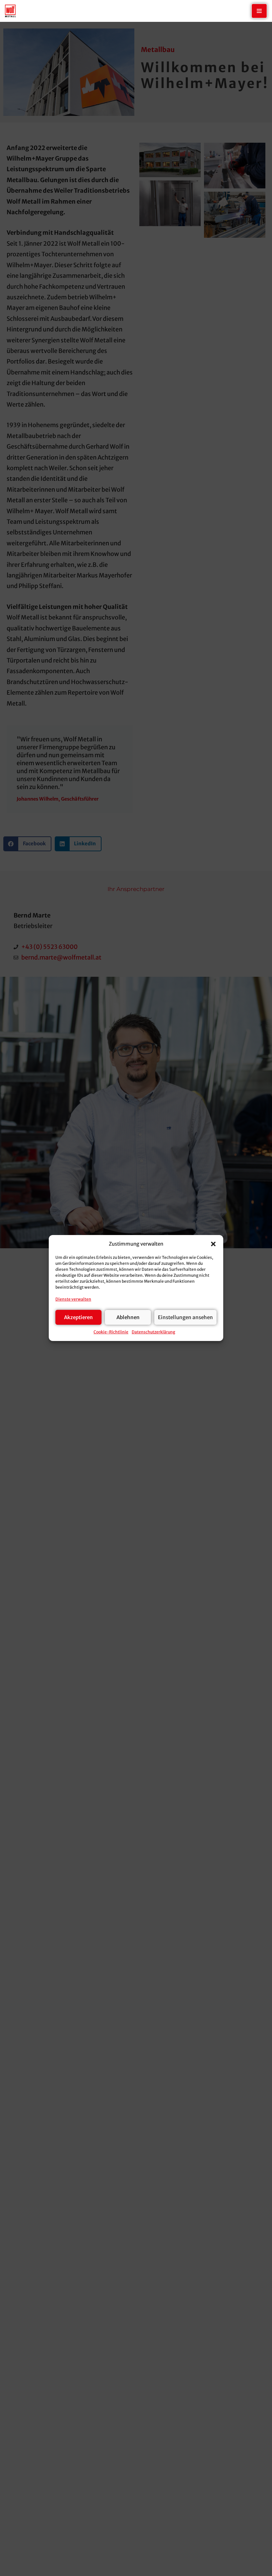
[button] (213, 1244)
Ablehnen (128, 1317)
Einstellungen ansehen (185, 1317)
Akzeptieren (78, 1317)
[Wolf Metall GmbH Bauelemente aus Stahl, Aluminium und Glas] (10, 11)
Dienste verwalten (73, 1299)
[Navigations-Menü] (259, 11)
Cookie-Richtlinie (111, 1332)
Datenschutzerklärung (153, 1332)
